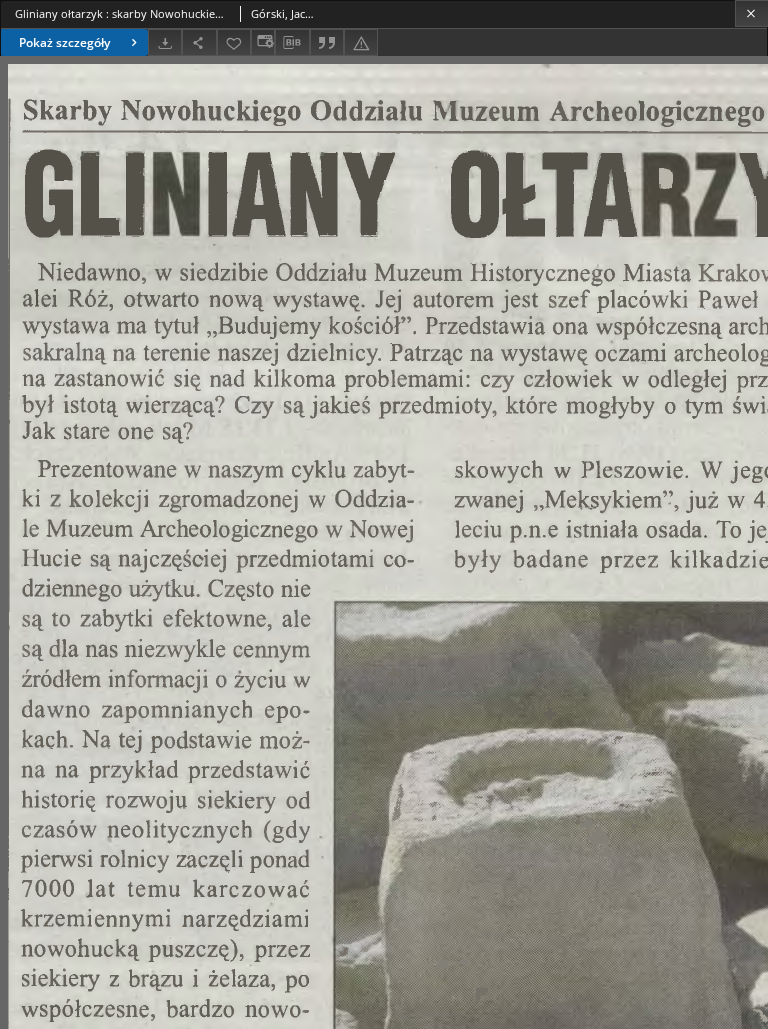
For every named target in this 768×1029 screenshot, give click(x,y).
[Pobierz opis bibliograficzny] (292, 43)
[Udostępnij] (199, 42)
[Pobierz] (165, 42)
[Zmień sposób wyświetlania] (263, 42)
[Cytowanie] (327, 42)
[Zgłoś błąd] (361, 42)
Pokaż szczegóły (64, 42)
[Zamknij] (751, 13)
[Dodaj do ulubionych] (234, 42)
